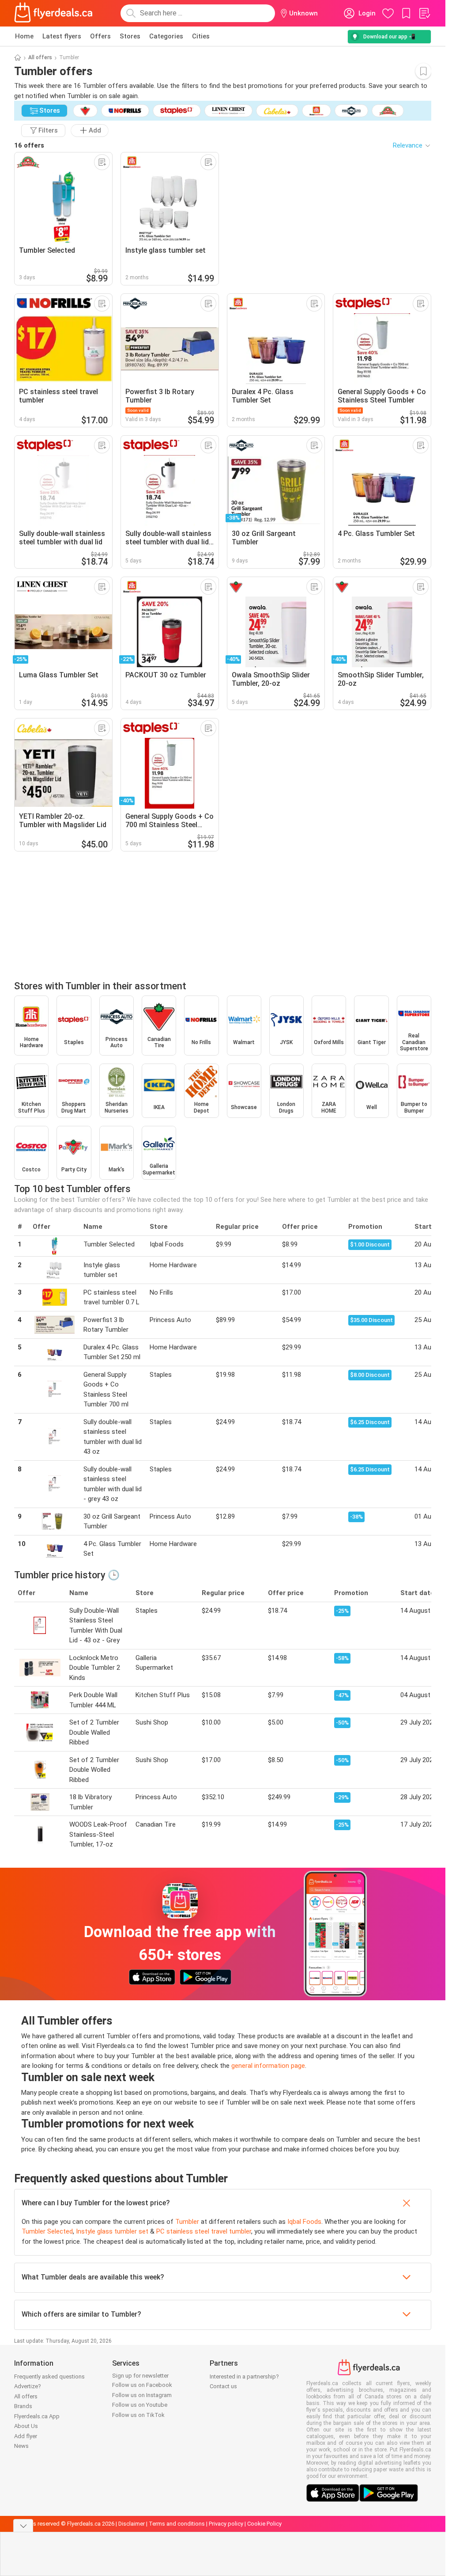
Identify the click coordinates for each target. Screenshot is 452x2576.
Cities (201, 36)
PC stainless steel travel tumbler (204, 2231)
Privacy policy (226, 2524)
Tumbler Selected (47, 2231)
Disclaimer (132, 2524)
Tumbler (187, 2222)
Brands (23, 2406)
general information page (268, 2066)
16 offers (29, 145)
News (21, 2446)
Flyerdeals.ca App (37, 2416)
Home (24, 36)
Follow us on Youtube (140, 2405)
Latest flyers (62, 36)
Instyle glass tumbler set (112, 2231)
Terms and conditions (177, 2524)
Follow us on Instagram (142, 2395)
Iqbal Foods (304, 2222)
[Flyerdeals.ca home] (53, 13)
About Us (26, 2426)
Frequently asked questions (49, 2377)
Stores (130, 36)
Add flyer (26, 2436)
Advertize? (28, 2386)
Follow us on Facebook (142, 2385)
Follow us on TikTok (138, 2415)
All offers (40, 57)
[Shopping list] (424, 13)
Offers (100, 36)
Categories (166, 36)
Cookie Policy (264, 2524)
